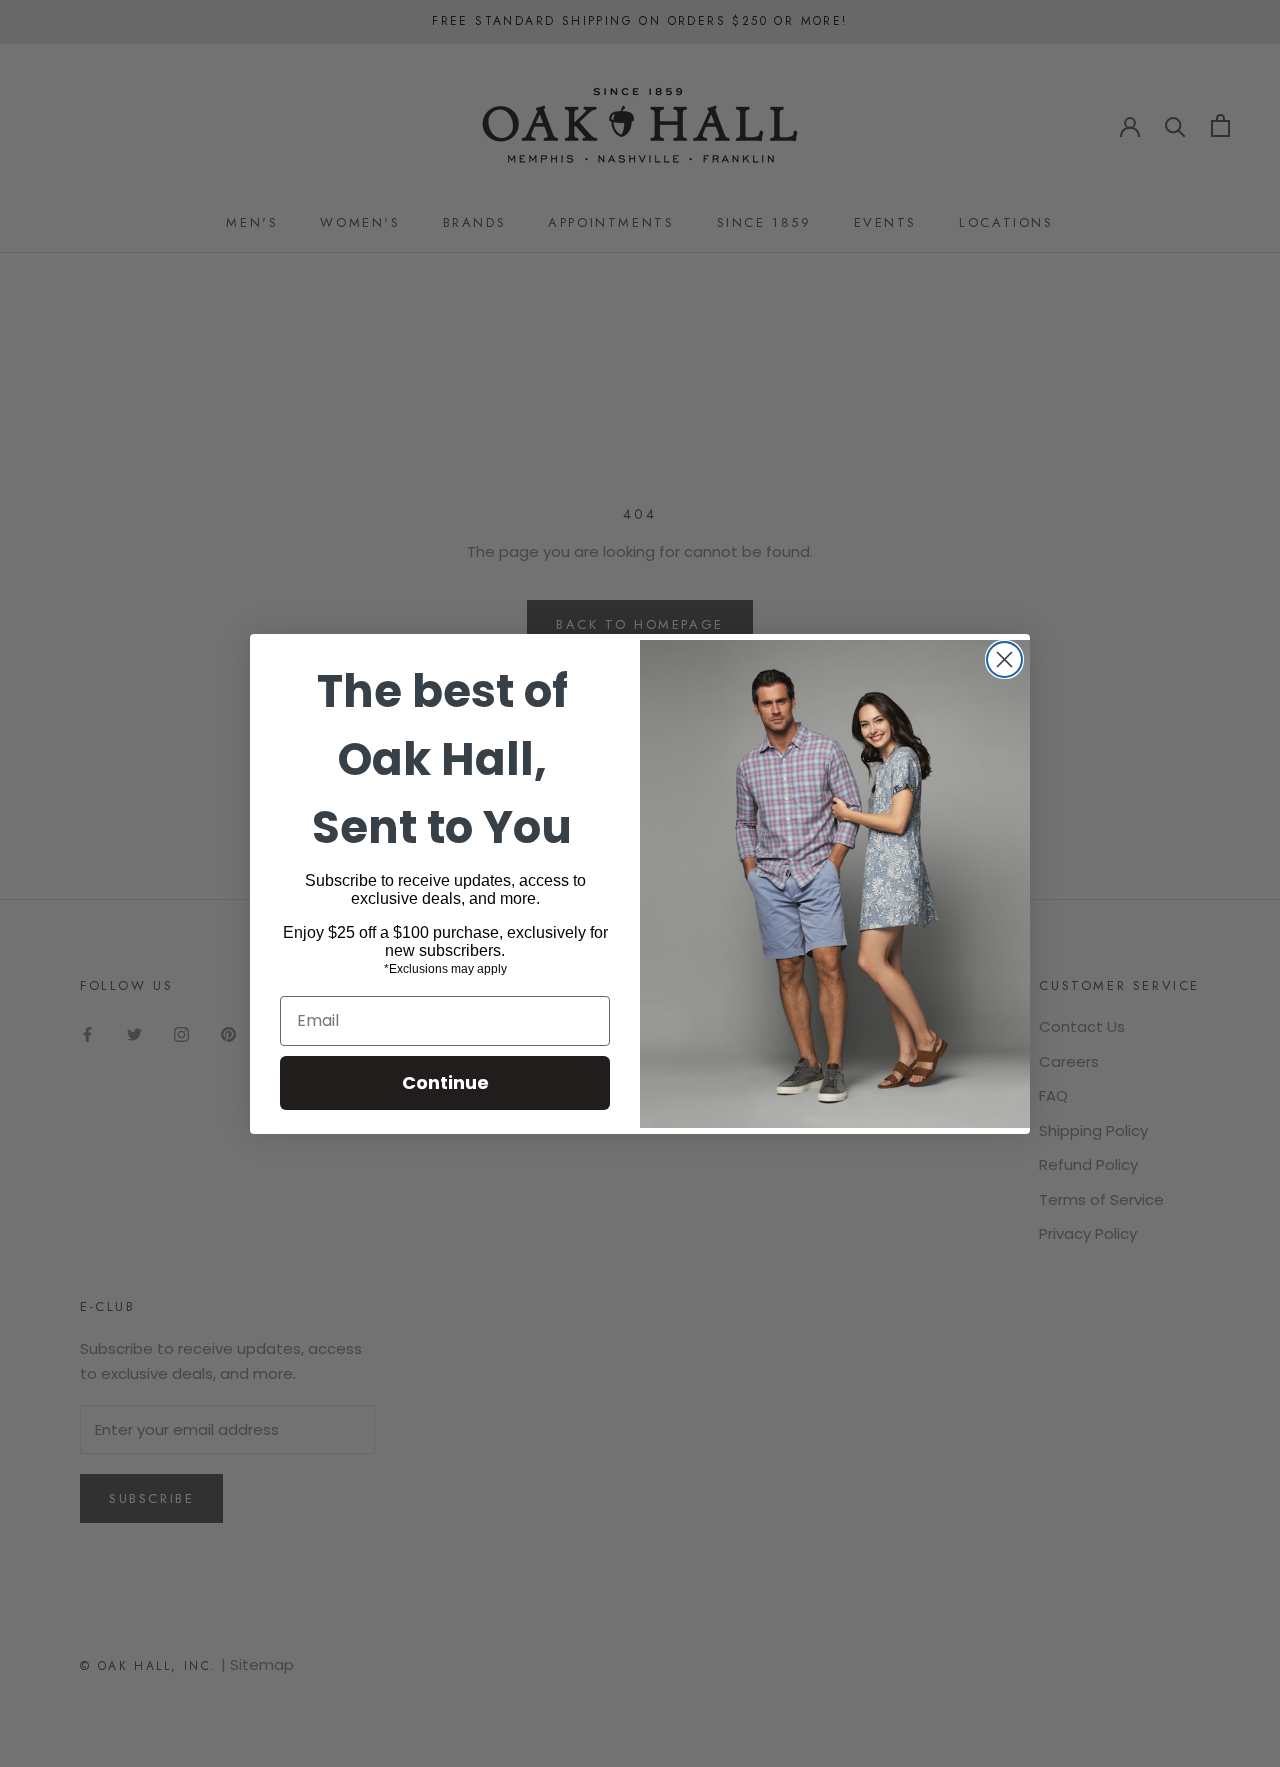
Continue (445, 1082)
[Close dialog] (1004, 659)
